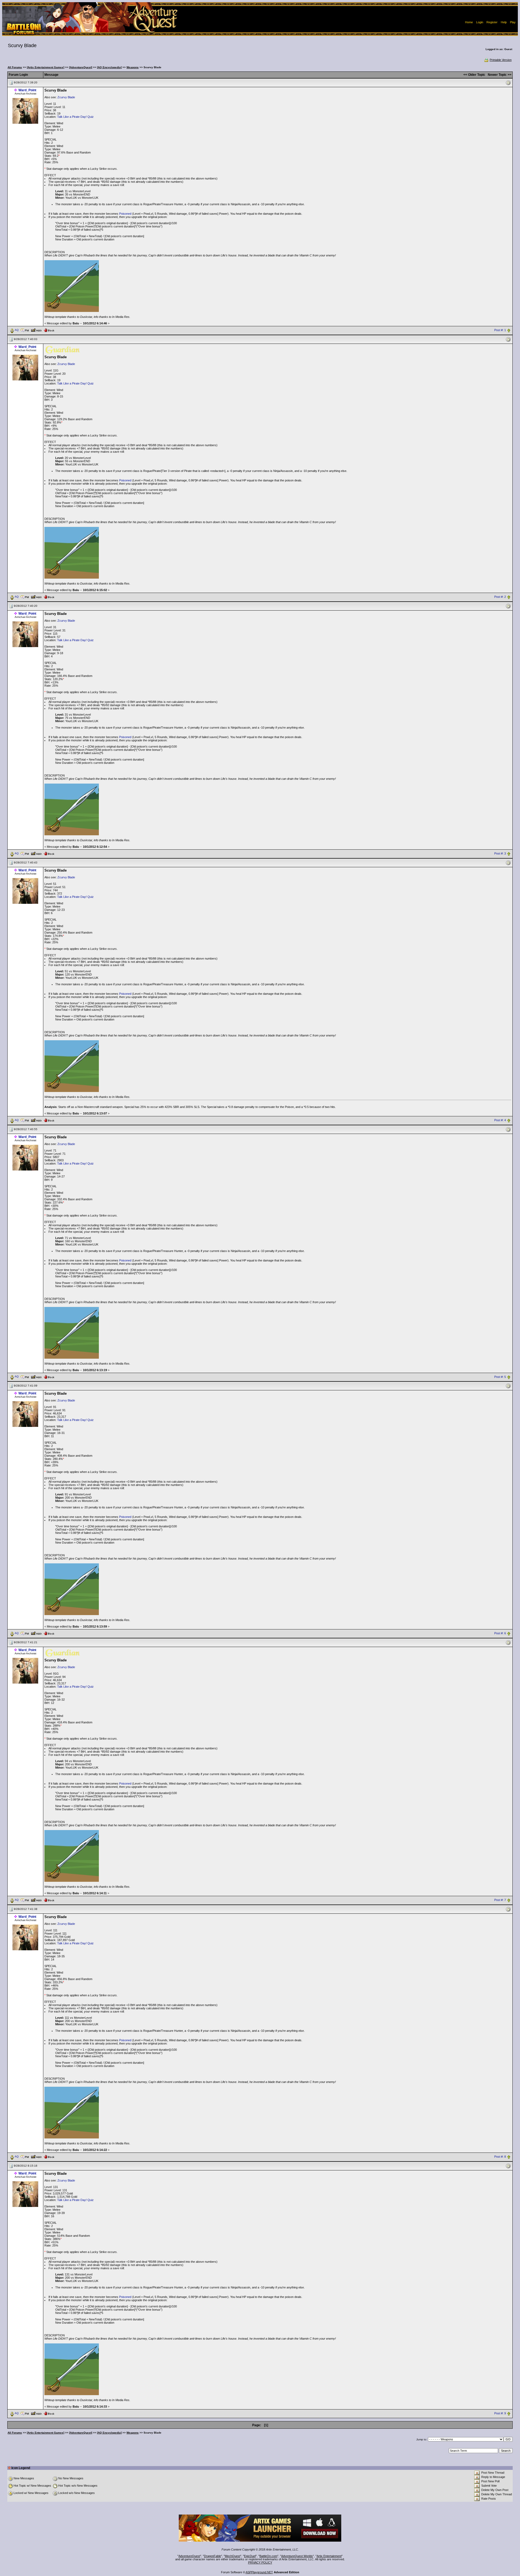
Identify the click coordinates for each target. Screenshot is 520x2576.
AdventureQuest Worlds (297, 2556)
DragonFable (212, 2556)
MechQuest (233, 2556)
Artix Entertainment (329, 2556)
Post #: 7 (500, 1900)
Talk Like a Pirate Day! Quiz (75, 117)
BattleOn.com (268, 2556)
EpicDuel (250, 2556)
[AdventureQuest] (81, 67)
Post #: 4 (500, 1120)
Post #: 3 (500, 853)
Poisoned (125, 214)
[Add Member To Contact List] (36, 330)
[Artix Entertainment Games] (45, 67)
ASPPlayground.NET (259, 2572)
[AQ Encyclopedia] (109, 67)
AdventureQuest (189, 2556)
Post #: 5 (500, 1377)
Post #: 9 (500, 2414)
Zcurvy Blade (66, 97)
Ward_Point (27, 90)
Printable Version (501, 60)
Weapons (133, 67)
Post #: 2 (500, 597)
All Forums (15, 67)
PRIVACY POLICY (260, 2562)
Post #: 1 (500, 330)
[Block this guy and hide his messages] (49, 330)
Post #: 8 (500, 2157)
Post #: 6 (500, 1633)
